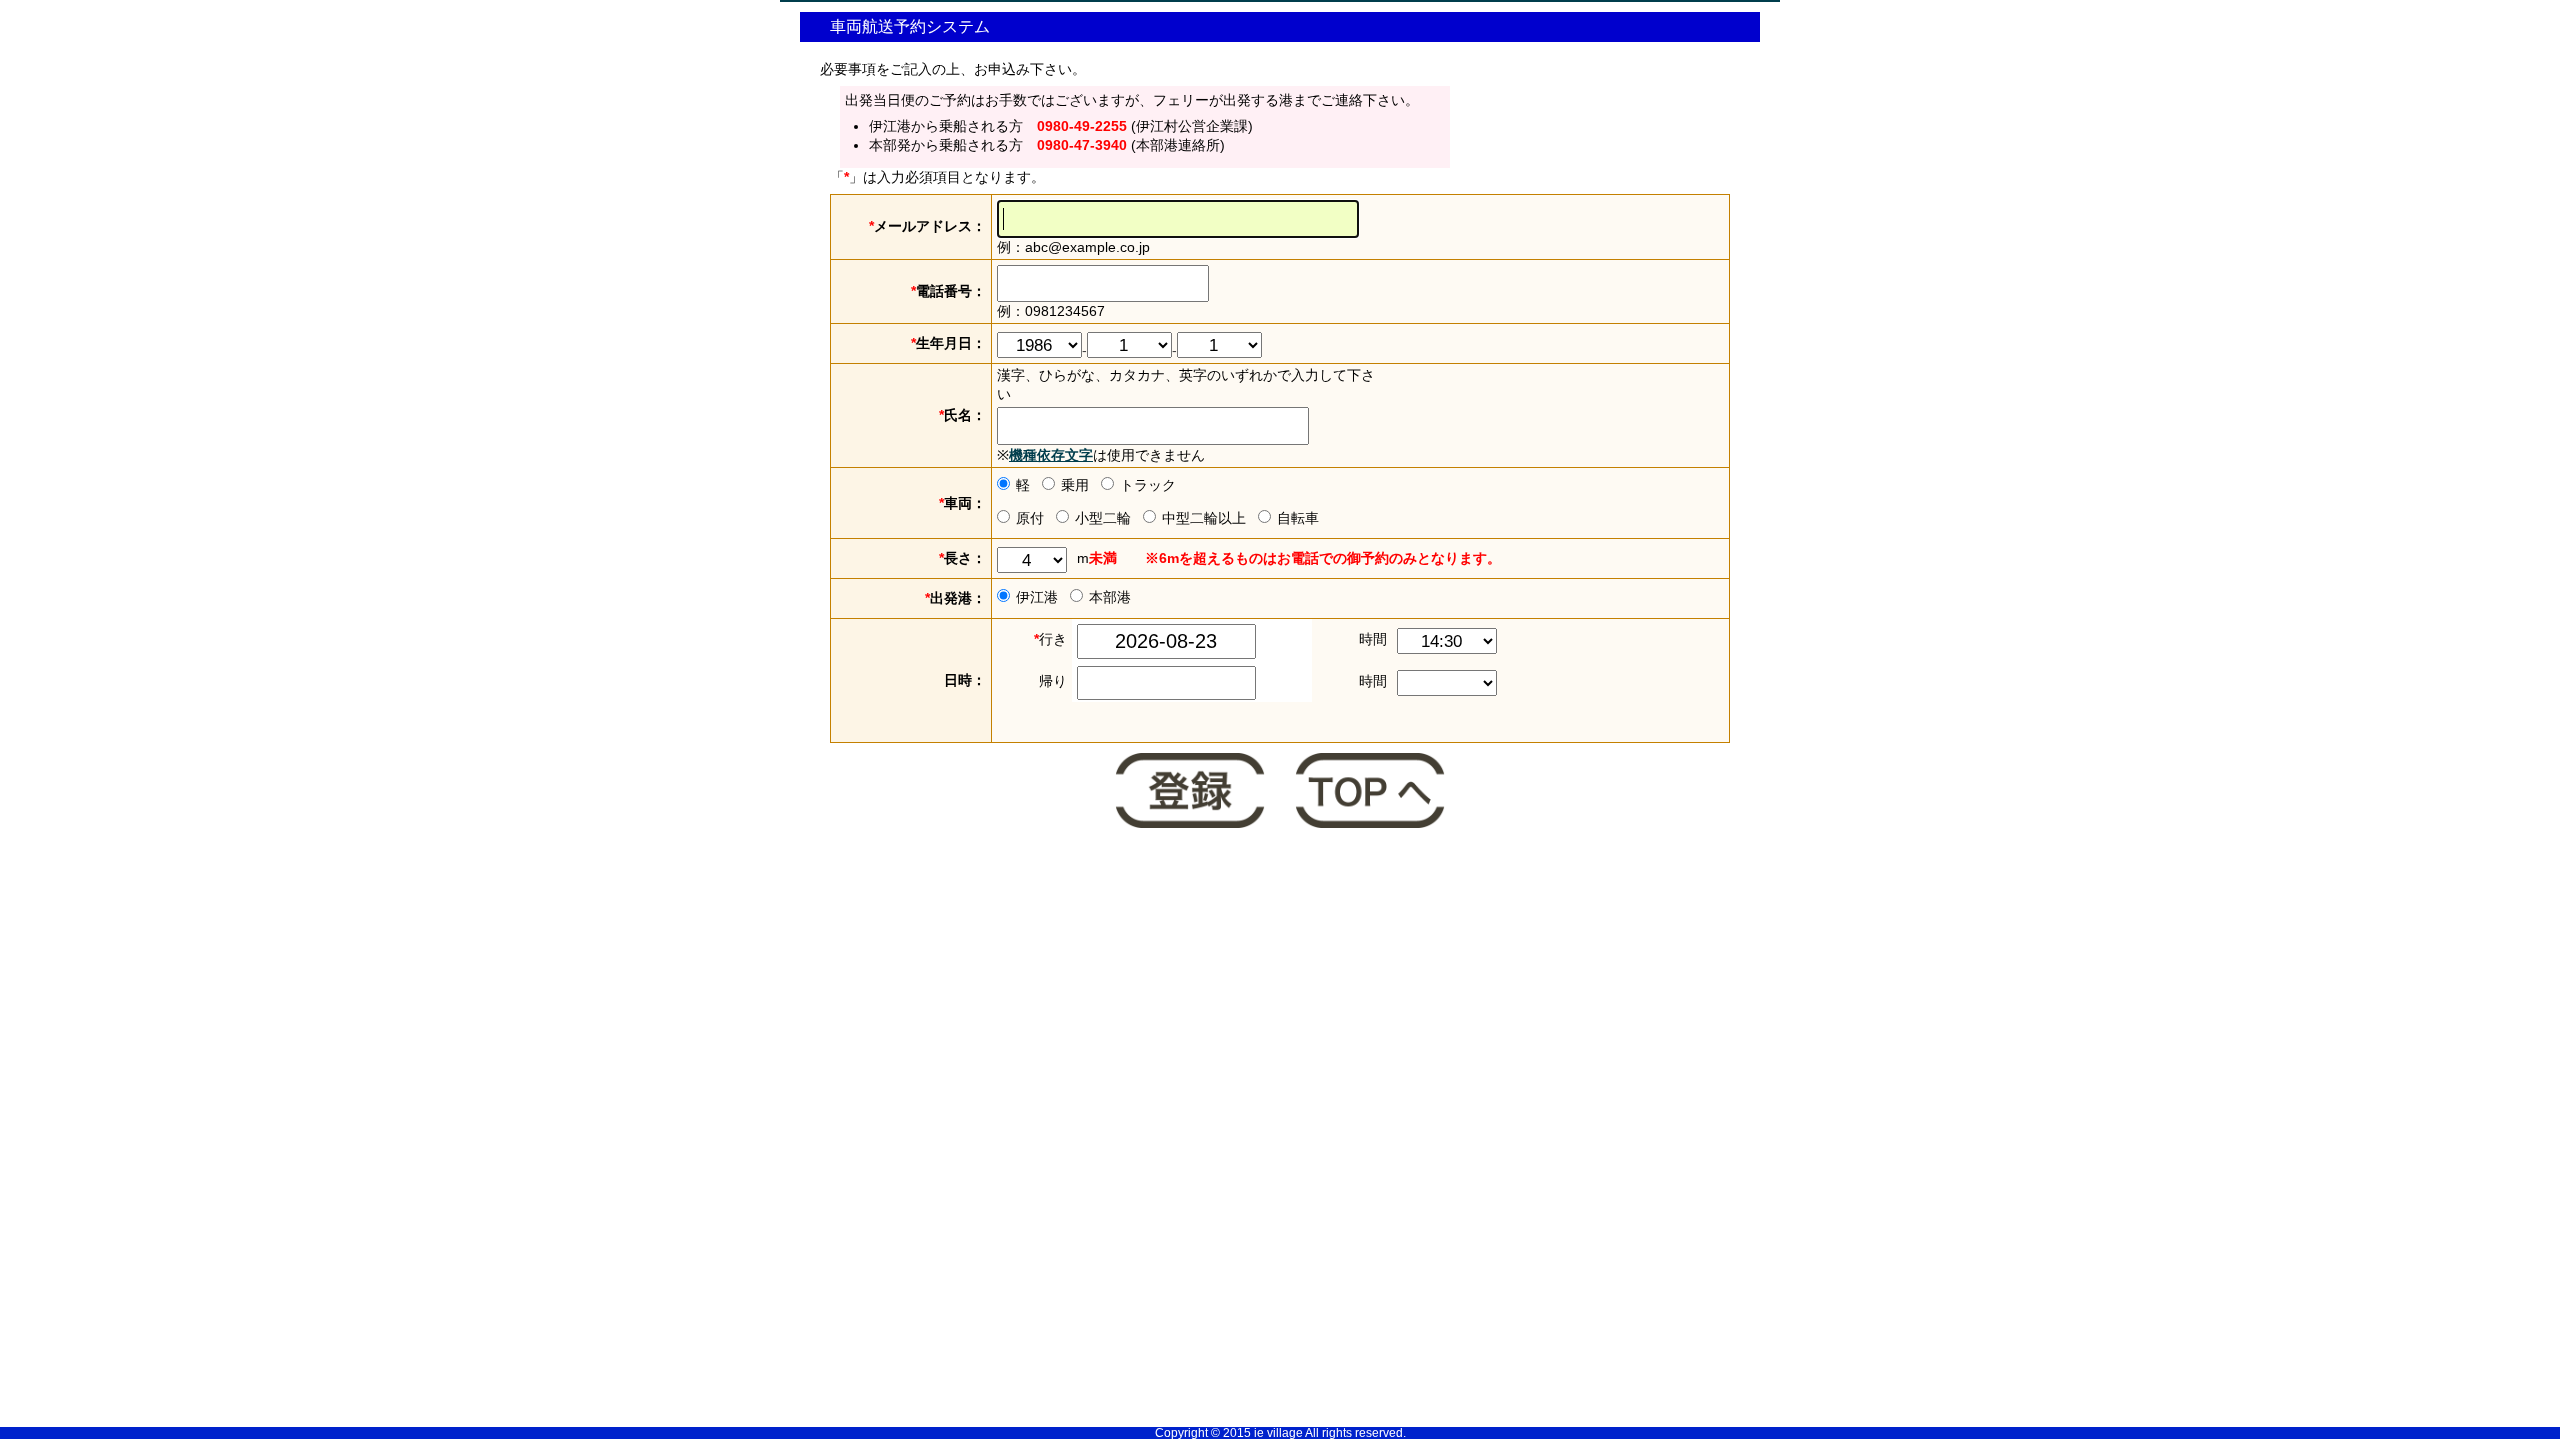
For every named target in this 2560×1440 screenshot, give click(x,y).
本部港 (1110, 597)
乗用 (1075, 485)
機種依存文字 (1051, 455)
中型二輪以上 (1204, 518)
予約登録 (1190, 793)
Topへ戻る (1370, 793)
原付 (1030, 518)
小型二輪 (1103, 518)
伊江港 (1037, 597)
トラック (1148, 485)
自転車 (1298, 518)
